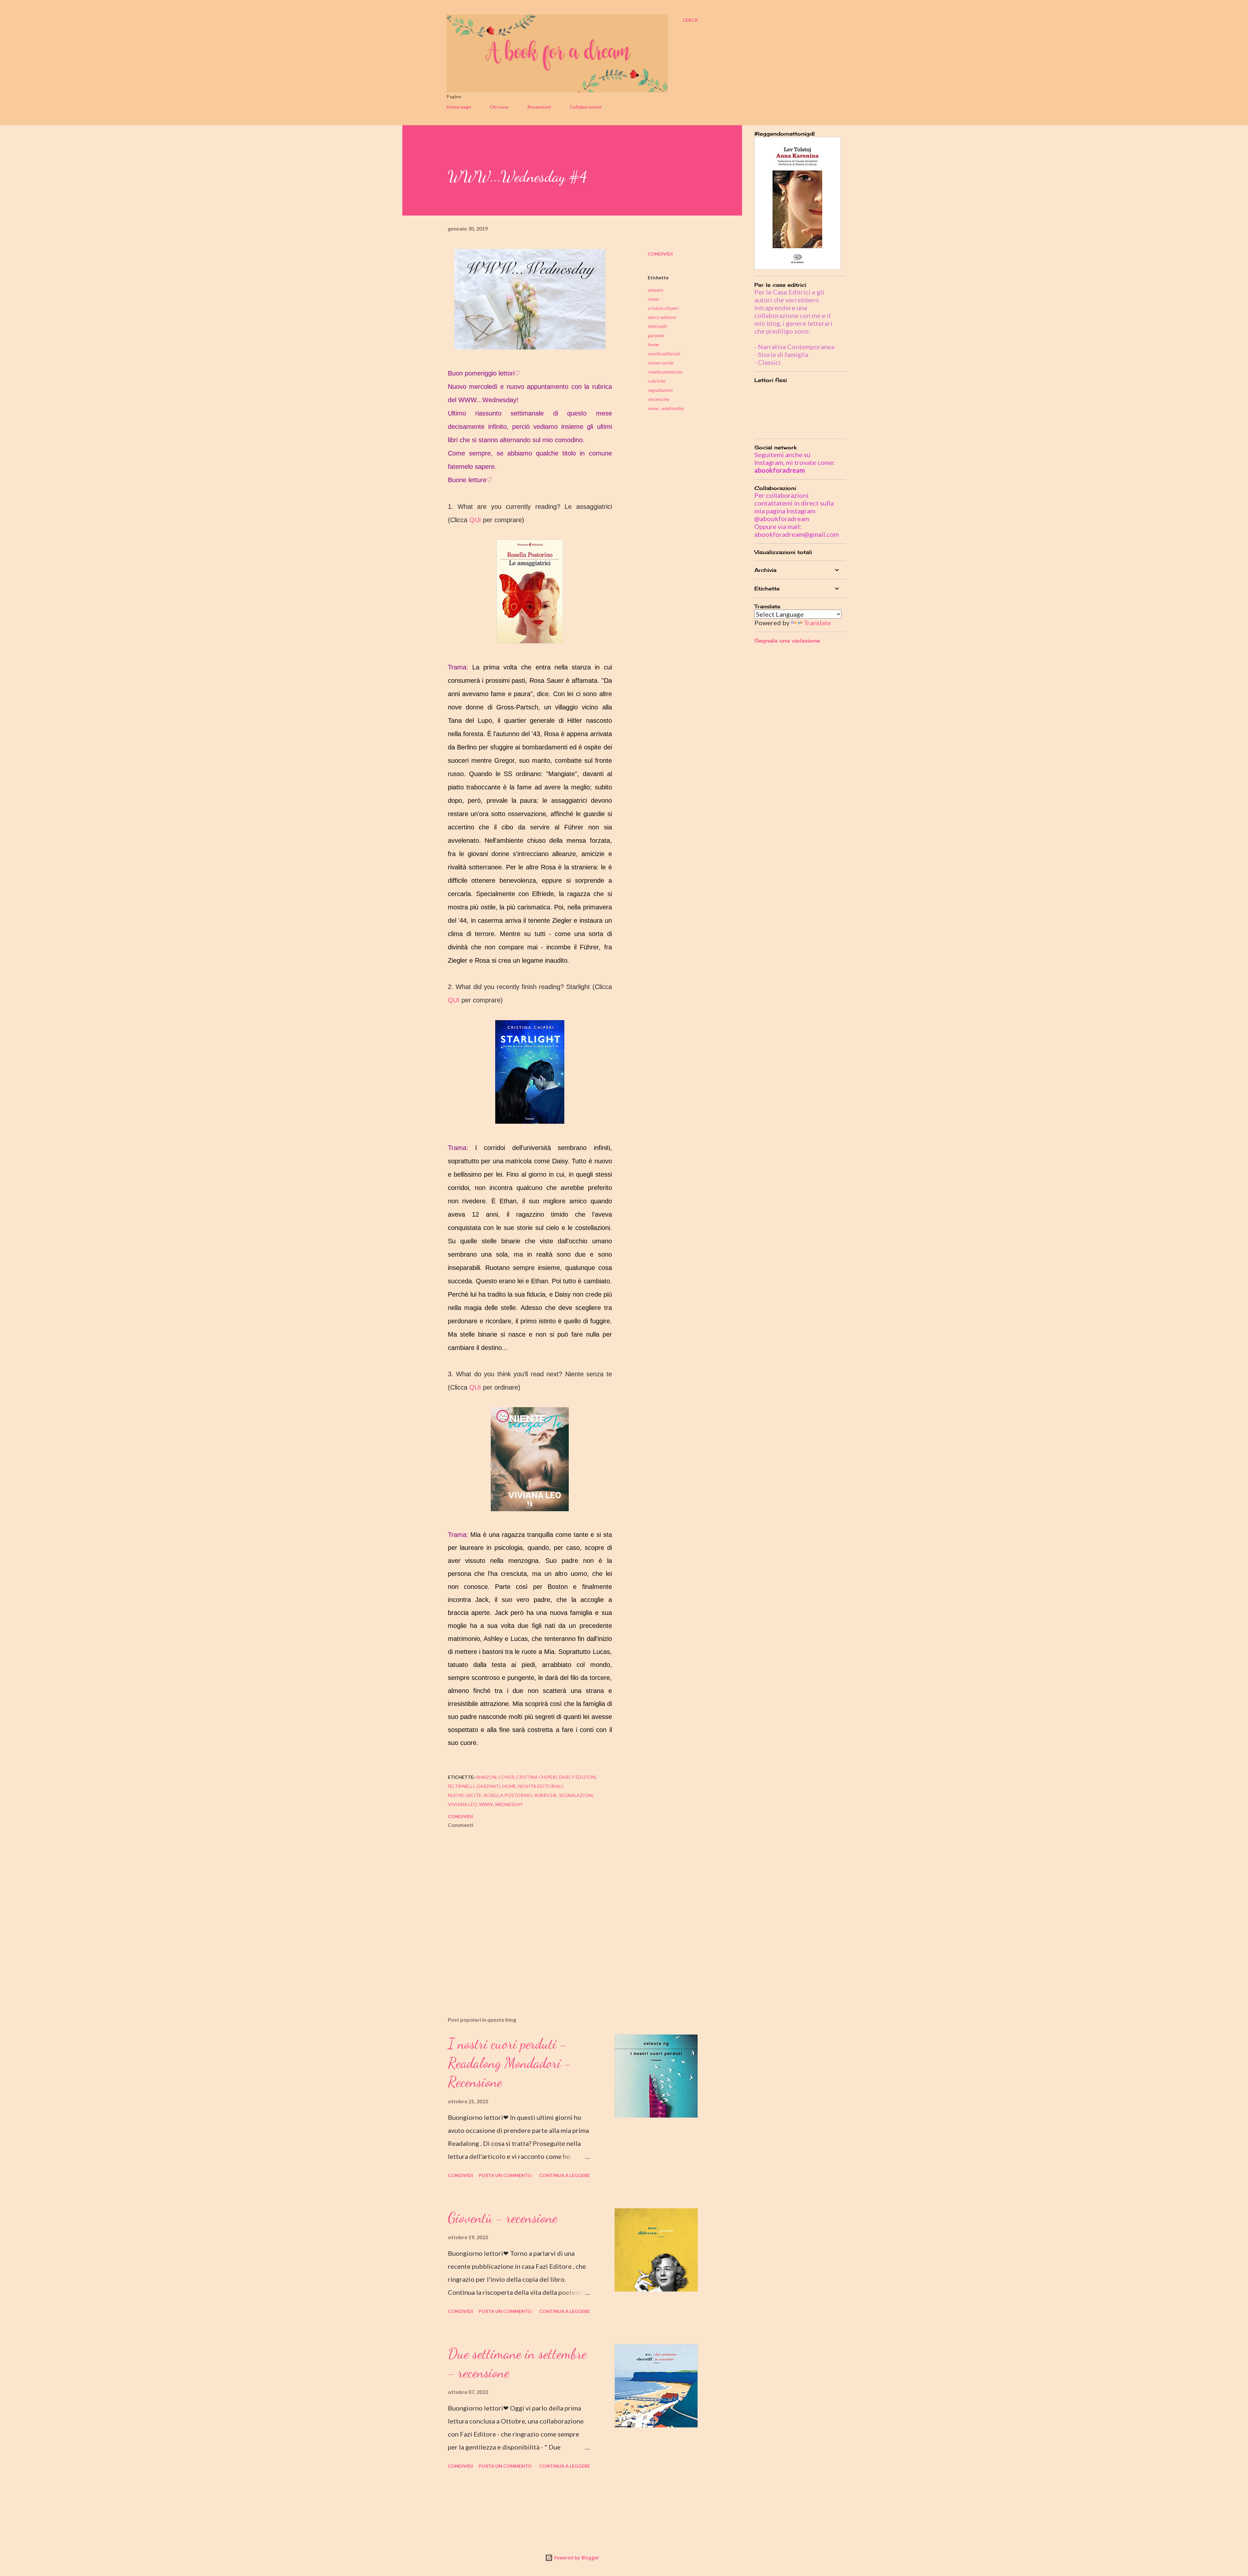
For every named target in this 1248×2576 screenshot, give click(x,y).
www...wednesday (666, 408)
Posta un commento (505, 2175)
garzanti (656, 335)
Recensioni (539, 107)
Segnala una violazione (787, 641)
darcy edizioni (662, 317)
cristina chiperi (663, 308)
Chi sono (499, 107)
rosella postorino (665, 372)
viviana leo (658, 399)
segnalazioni (660, 390)
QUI (475, 520)
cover (653, 299)
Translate (817, 623)
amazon (655, 290)
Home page (459, 107)
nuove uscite (660, 363)
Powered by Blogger (576, 2558)
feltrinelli (657, 326)
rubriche (656, 381)
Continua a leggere (565, 2175)
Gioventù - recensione (503, 2218)
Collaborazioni (586, 107)
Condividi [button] (660, 254)
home (653, 344)
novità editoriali (664, 354)
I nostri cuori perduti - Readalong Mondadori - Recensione (510, 2063)
